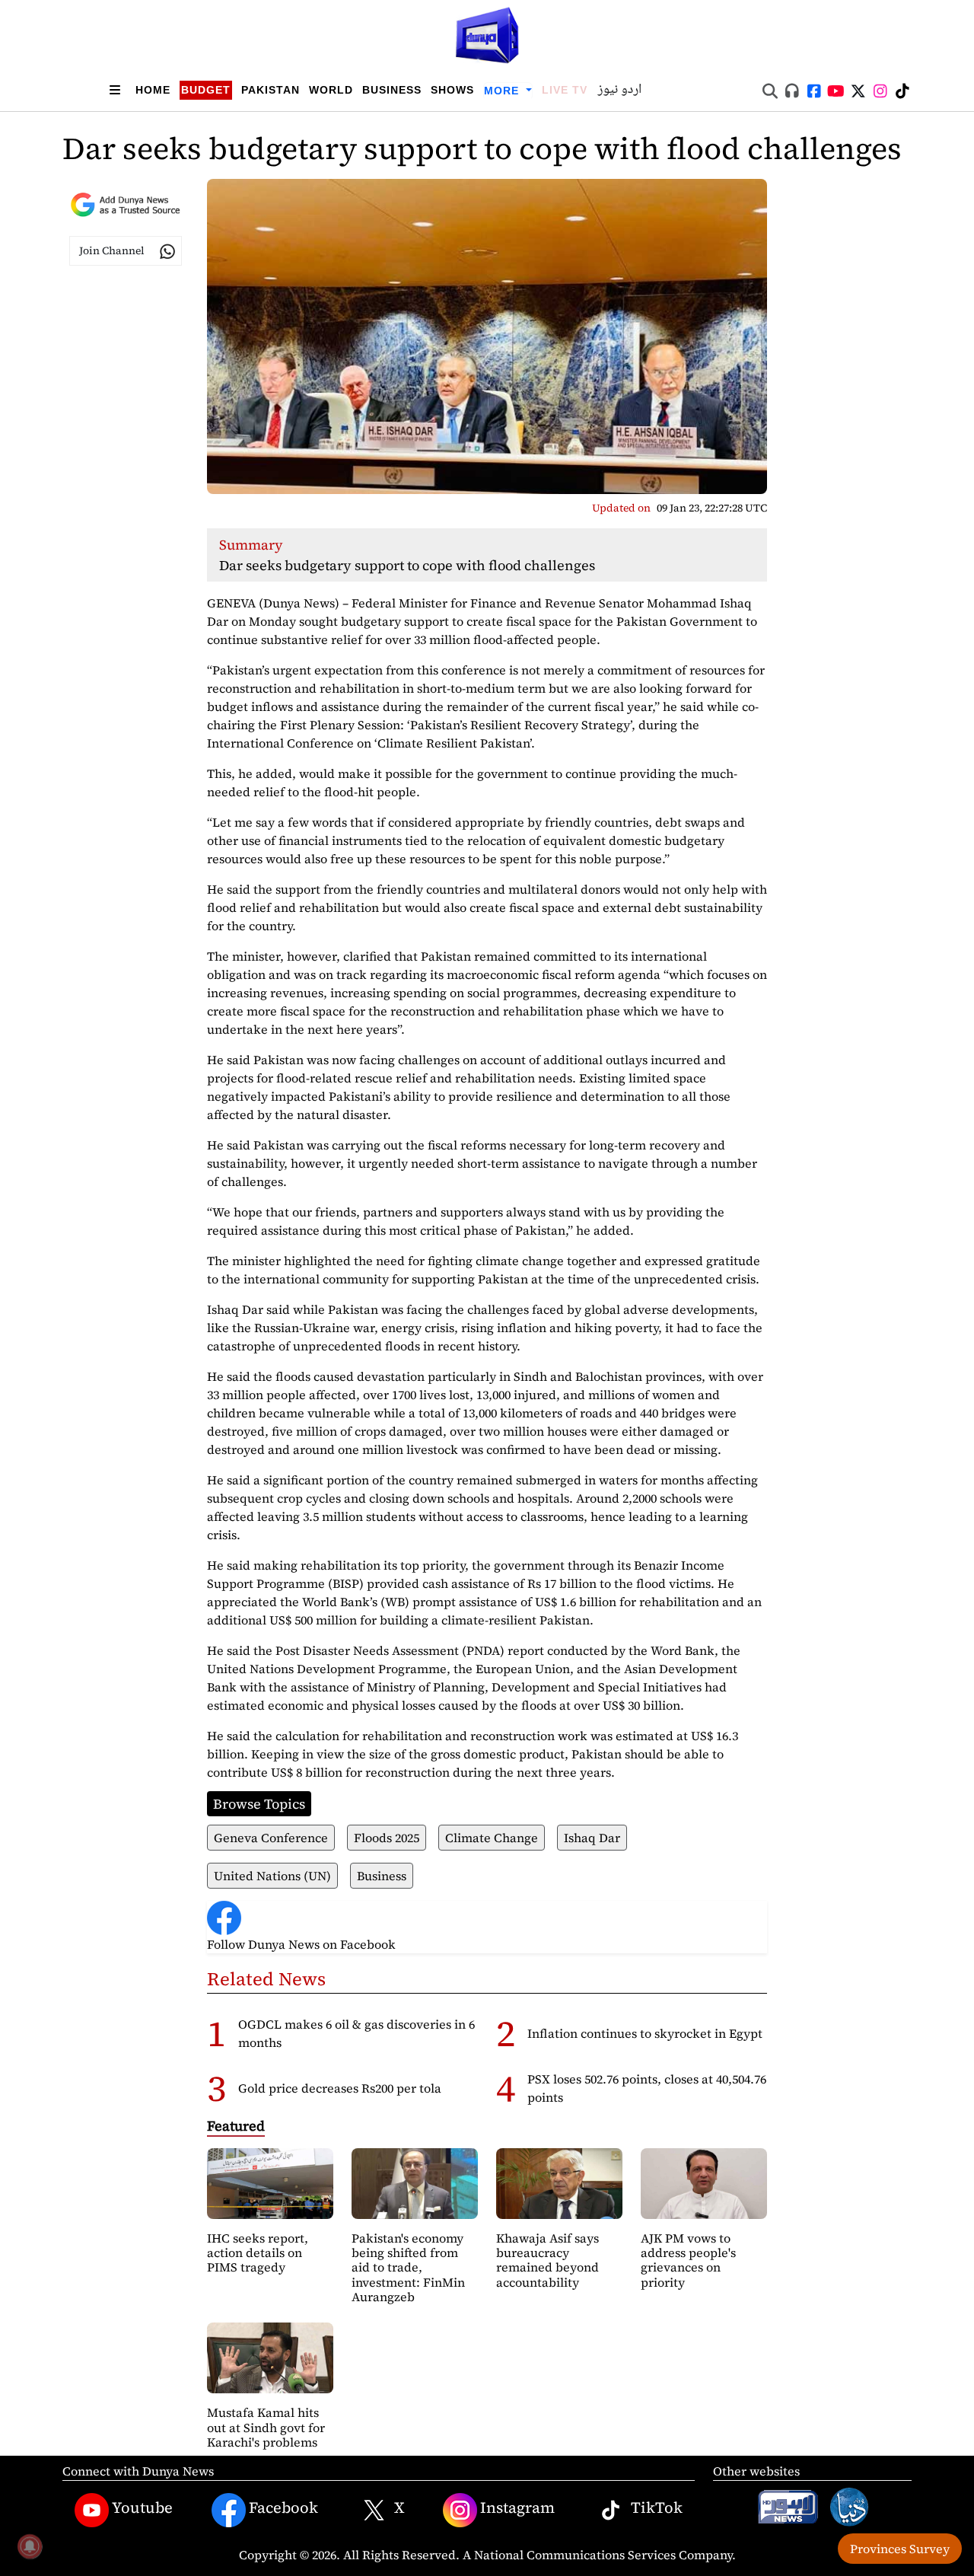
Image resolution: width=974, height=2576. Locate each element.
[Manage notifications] (30, 2546)
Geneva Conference (271, 1838)
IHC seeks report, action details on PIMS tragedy (258, 2252)
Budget (206, 90)
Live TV (565, 90)
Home (153, 90)
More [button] (503, 91)
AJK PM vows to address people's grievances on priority (688, 2260)
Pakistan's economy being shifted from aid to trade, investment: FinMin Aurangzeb (408, 2267)
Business (392, 90)
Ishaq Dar (592, 1838)
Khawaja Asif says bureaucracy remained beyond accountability (547, 2260)
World (331, 90)
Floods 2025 (387, 1838)
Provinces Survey (900, 2549)
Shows (452, 90)
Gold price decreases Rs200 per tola (340, 2088)
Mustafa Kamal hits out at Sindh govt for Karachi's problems (266, 2427)
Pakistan (271, 90)
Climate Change (492, 1838)
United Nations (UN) (272, 1876)
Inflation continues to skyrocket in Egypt (645, 2033)
